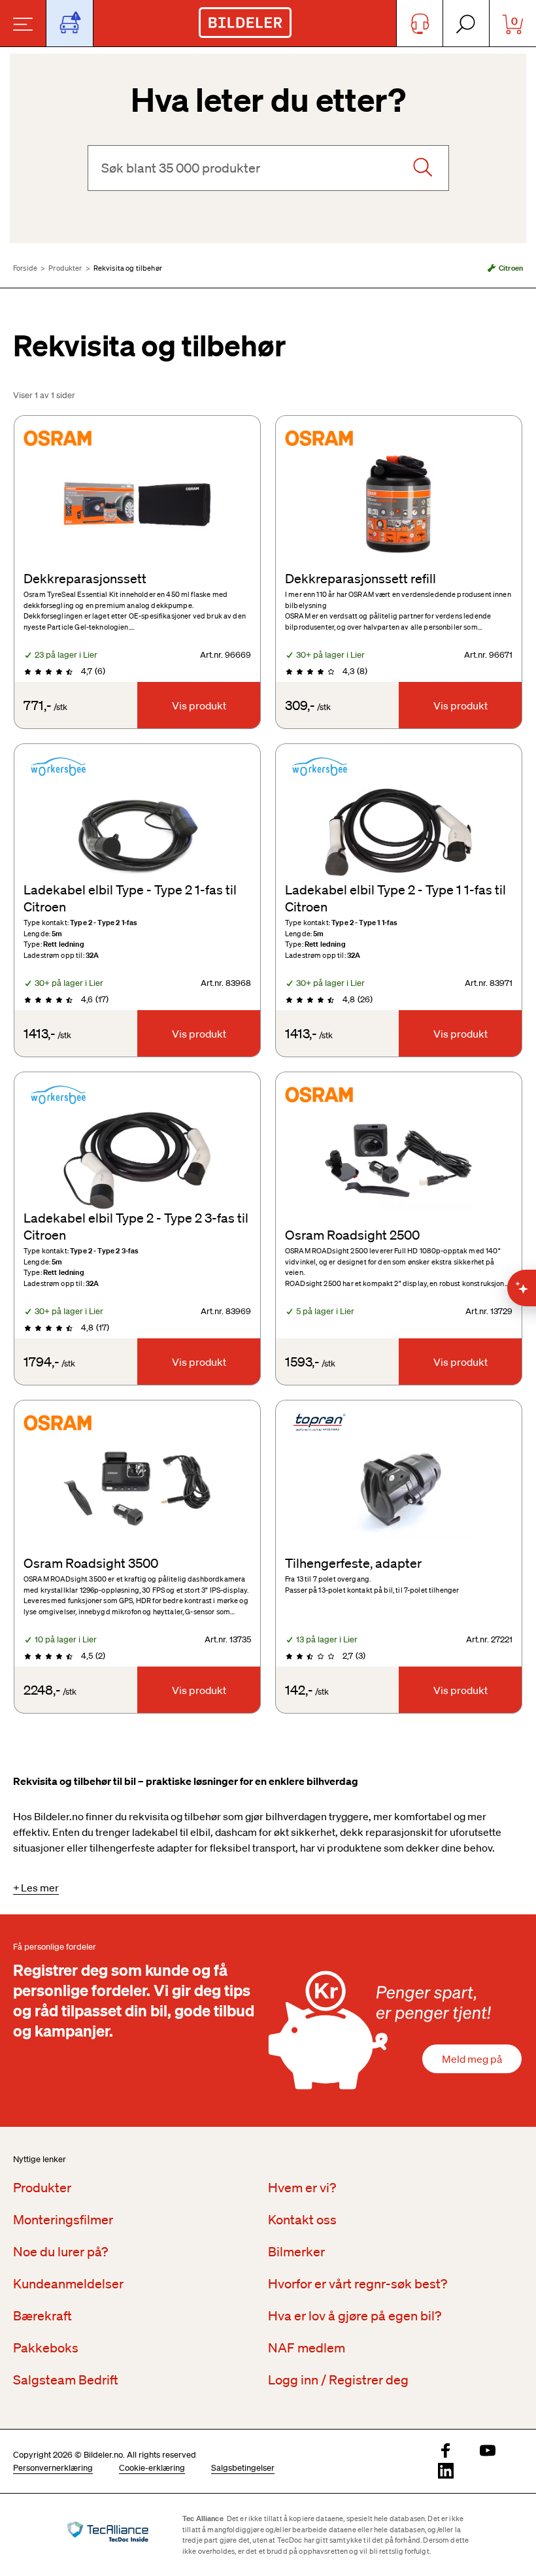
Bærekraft (42, 2316)
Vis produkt (199, 705)
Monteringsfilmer (63, 2220)
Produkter (65, 268)
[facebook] (446, 2451)
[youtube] (488, 2451)
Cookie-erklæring (152, 2468)
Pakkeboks (46, 2348)
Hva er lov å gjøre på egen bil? (355, 2316)
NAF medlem (307, 2348)
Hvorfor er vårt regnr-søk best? (358, 2284)
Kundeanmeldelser (68, 2284)
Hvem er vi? (302, 2188)
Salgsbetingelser (243, 2468)
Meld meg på (472, 2059)
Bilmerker (296, 2252)
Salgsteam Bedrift (66, 2380)
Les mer (40, 1888)
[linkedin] (446, 2472)
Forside (25, 268)
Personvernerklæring (53, 2468)
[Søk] (422, 168)
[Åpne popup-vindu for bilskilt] (70, 23)
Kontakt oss (302, 2220)
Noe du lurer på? (60, 2252)
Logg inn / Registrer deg (338, 2380)
